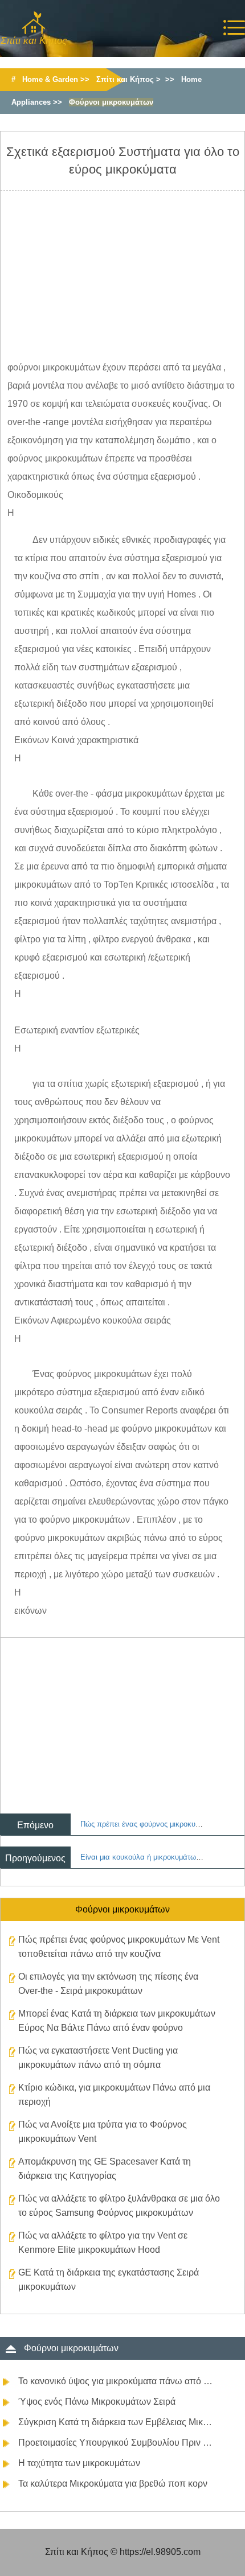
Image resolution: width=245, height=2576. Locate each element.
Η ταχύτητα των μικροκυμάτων (79, 2463)
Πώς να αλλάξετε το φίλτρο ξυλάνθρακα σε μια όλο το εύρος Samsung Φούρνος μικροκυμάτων (119, 2206)
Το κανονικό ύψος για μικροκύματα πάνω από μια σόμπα (116, 2381)
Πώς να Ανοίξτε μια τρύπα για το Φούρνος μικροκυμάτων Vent (103, 2132)
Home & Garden (50, 79)
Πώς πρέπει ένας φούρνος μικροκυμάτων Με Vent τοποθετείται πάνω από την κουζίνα (119, 1947)
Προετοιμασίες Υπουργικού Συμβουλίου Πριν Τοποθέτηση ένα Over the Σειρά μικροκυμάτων (116, 2443)
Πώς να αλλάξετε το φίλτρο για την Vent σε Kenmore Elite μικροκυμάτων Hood (103, 2243)
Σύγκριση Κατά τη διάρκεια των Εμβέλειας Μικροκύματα (116, 2422)
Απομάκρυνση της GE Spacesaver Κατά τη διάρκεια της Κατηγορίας (105, 2169)
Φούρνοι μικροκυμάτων (111, 102)
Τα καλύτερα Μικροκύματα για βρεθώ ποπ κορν (113, 2484)
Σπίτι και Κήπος (125, 79)
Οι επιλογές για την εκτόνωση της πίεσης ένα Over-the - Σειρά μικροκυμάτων (108, 1984)
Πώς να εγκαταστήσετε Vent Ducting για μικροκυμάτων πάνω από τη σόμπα (98, 2058)
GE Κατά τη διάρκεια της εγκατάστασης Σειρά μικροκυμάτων (109, 2280)
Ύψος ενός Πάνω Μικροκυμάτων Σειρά (97, 2402)
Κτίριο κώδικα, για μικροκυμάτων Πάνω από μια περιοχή (114, 2095)
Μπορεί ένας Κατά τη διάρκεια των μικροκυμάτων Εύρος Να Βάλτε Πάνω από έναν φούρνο (117, 2021)
